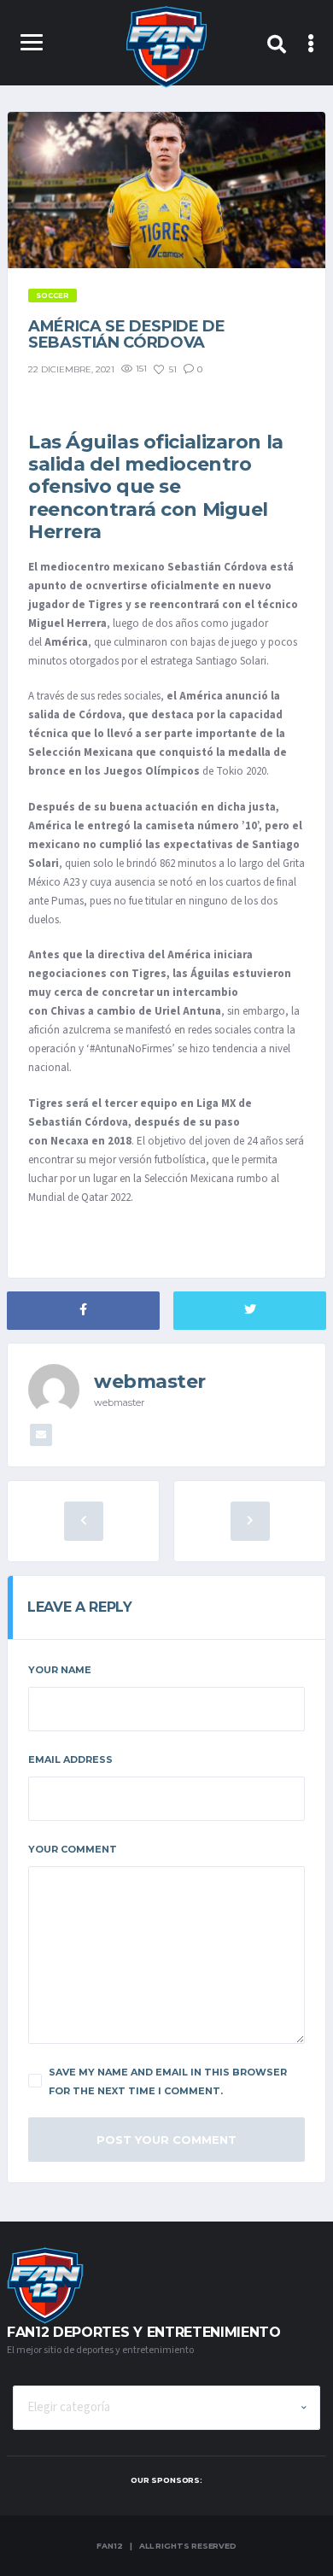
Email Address (70, 1759)
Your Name (60, 1670)
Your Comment (73, 1849)
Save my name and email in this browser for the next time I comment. (168, 2081)
